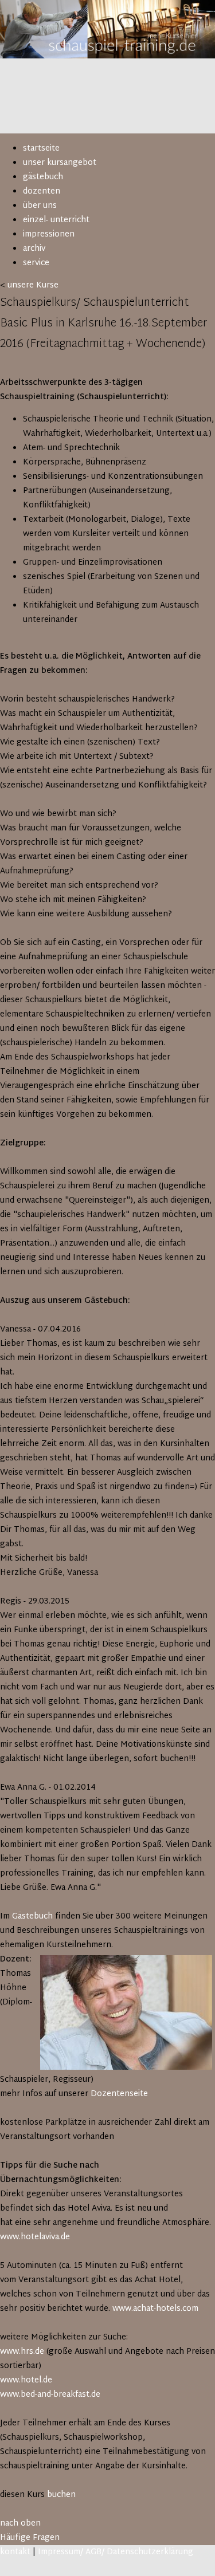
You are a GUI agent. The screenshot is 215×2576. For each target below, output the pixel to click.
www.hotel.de (26, 2380)
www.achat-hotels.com (155, 2309)
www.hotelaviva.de (35, 2237)
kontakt (15, 2552)
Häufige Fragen (30, 2538)
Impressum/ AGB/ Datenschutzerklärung (116, 2552)
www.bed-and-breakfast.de (50, 2395)
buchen (61, 2495)
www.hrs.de (22, 2352)
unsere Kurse (33, 285)
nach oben (20, 2524)
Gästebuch (32, 1917)
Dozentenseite (119, 2094)
